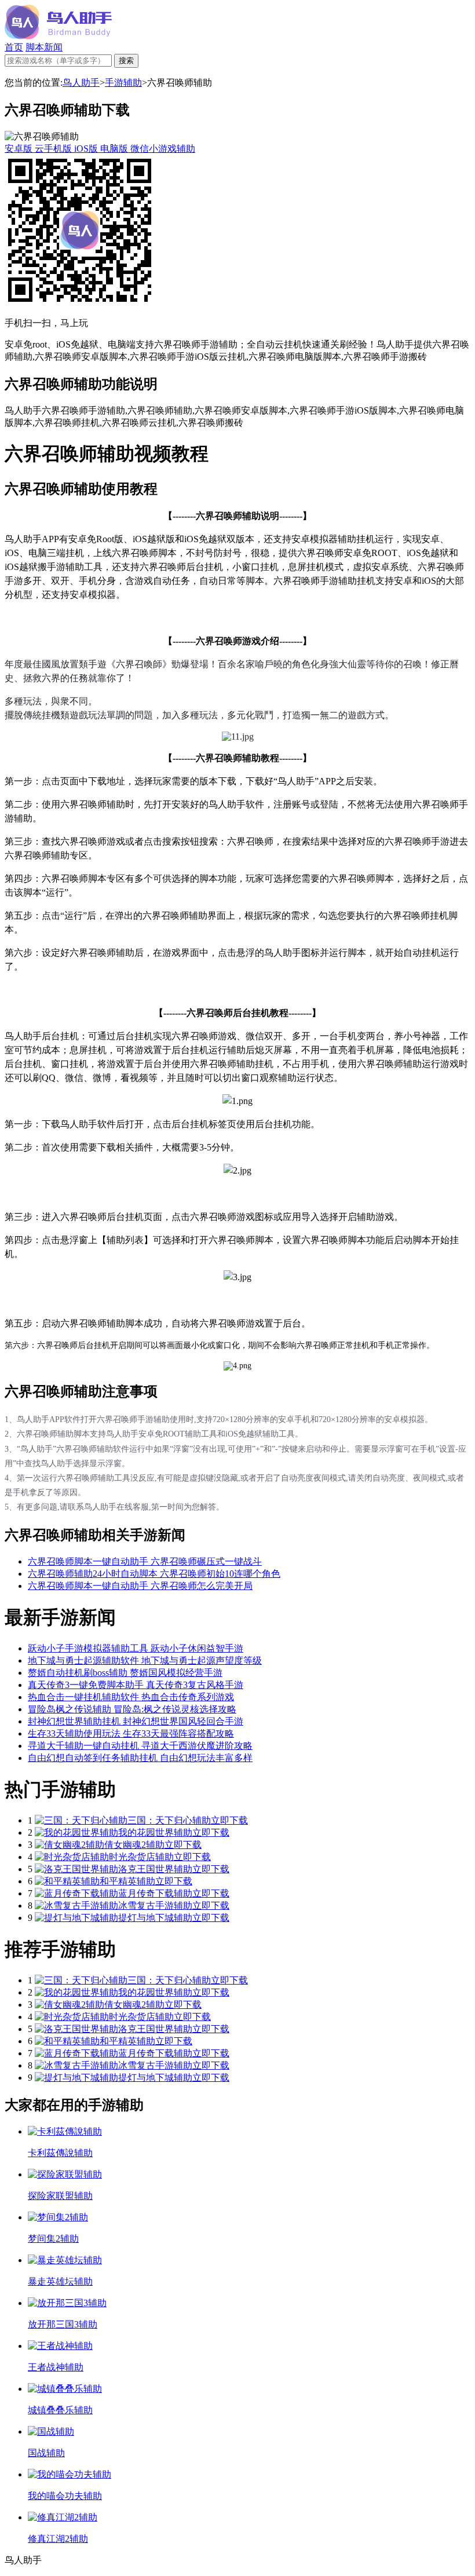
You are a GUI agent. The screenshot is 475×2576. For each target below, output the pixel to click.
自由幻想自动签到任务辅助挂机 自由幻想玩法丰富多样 (140, 1758)
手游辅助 (123, 83)
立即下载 (229, 1820)
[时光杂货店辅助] (72, 1857)
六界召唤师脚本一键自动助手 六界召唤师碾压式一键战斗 (145, 1561)
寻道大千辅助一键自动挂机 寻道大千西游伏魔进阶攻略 (140, 1746)
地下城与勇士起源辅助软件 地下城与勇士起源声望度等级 (145, 1660)
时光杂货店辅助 (141, 1857)
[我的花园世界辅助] (76, 1833)
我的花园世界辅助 (155, 1833)
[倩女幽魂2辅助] (70, 1845)
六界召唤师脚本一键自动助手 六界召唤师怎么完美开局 (140, 1586)
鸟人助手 (81, 83)
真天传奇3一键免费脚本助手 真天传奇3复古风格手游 (136, 1685)
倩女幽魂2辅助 (134, 1845)
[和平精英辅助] (67, 1881)
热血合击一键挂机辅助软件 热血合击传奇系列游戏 (131, 1697)
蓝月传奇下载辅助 (155, 1893)
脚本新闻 (44, 47)
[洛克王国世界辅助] (76, 1869)
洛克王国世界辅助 (155, 1869)
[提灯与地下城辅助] (76, 1918)
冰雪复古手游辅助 (155, 1905)
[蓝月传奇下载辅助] (76, 1893)
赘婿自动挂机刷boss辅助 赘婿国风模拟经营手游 (125, 1673)
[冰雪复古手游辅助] (76, 1905)
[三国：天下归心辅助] (81, 1820)
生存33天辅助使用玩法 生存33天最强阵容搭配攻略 (131, 1733)
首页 (14, 47)
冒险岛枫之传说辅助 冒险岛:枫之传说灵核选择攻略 (132, 1709)
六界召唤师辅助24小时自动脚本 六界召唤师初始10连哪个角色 (154, 1574)
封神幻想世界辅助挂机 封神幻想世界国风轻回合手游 (136, 1721)
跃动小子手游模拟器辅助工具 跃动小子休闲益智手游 (136, 1648)
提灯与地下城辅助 (155, 1918)
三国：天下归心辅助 (169, 1820)
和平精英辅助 (127, 1881)
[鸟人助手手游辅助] (58, 36)
